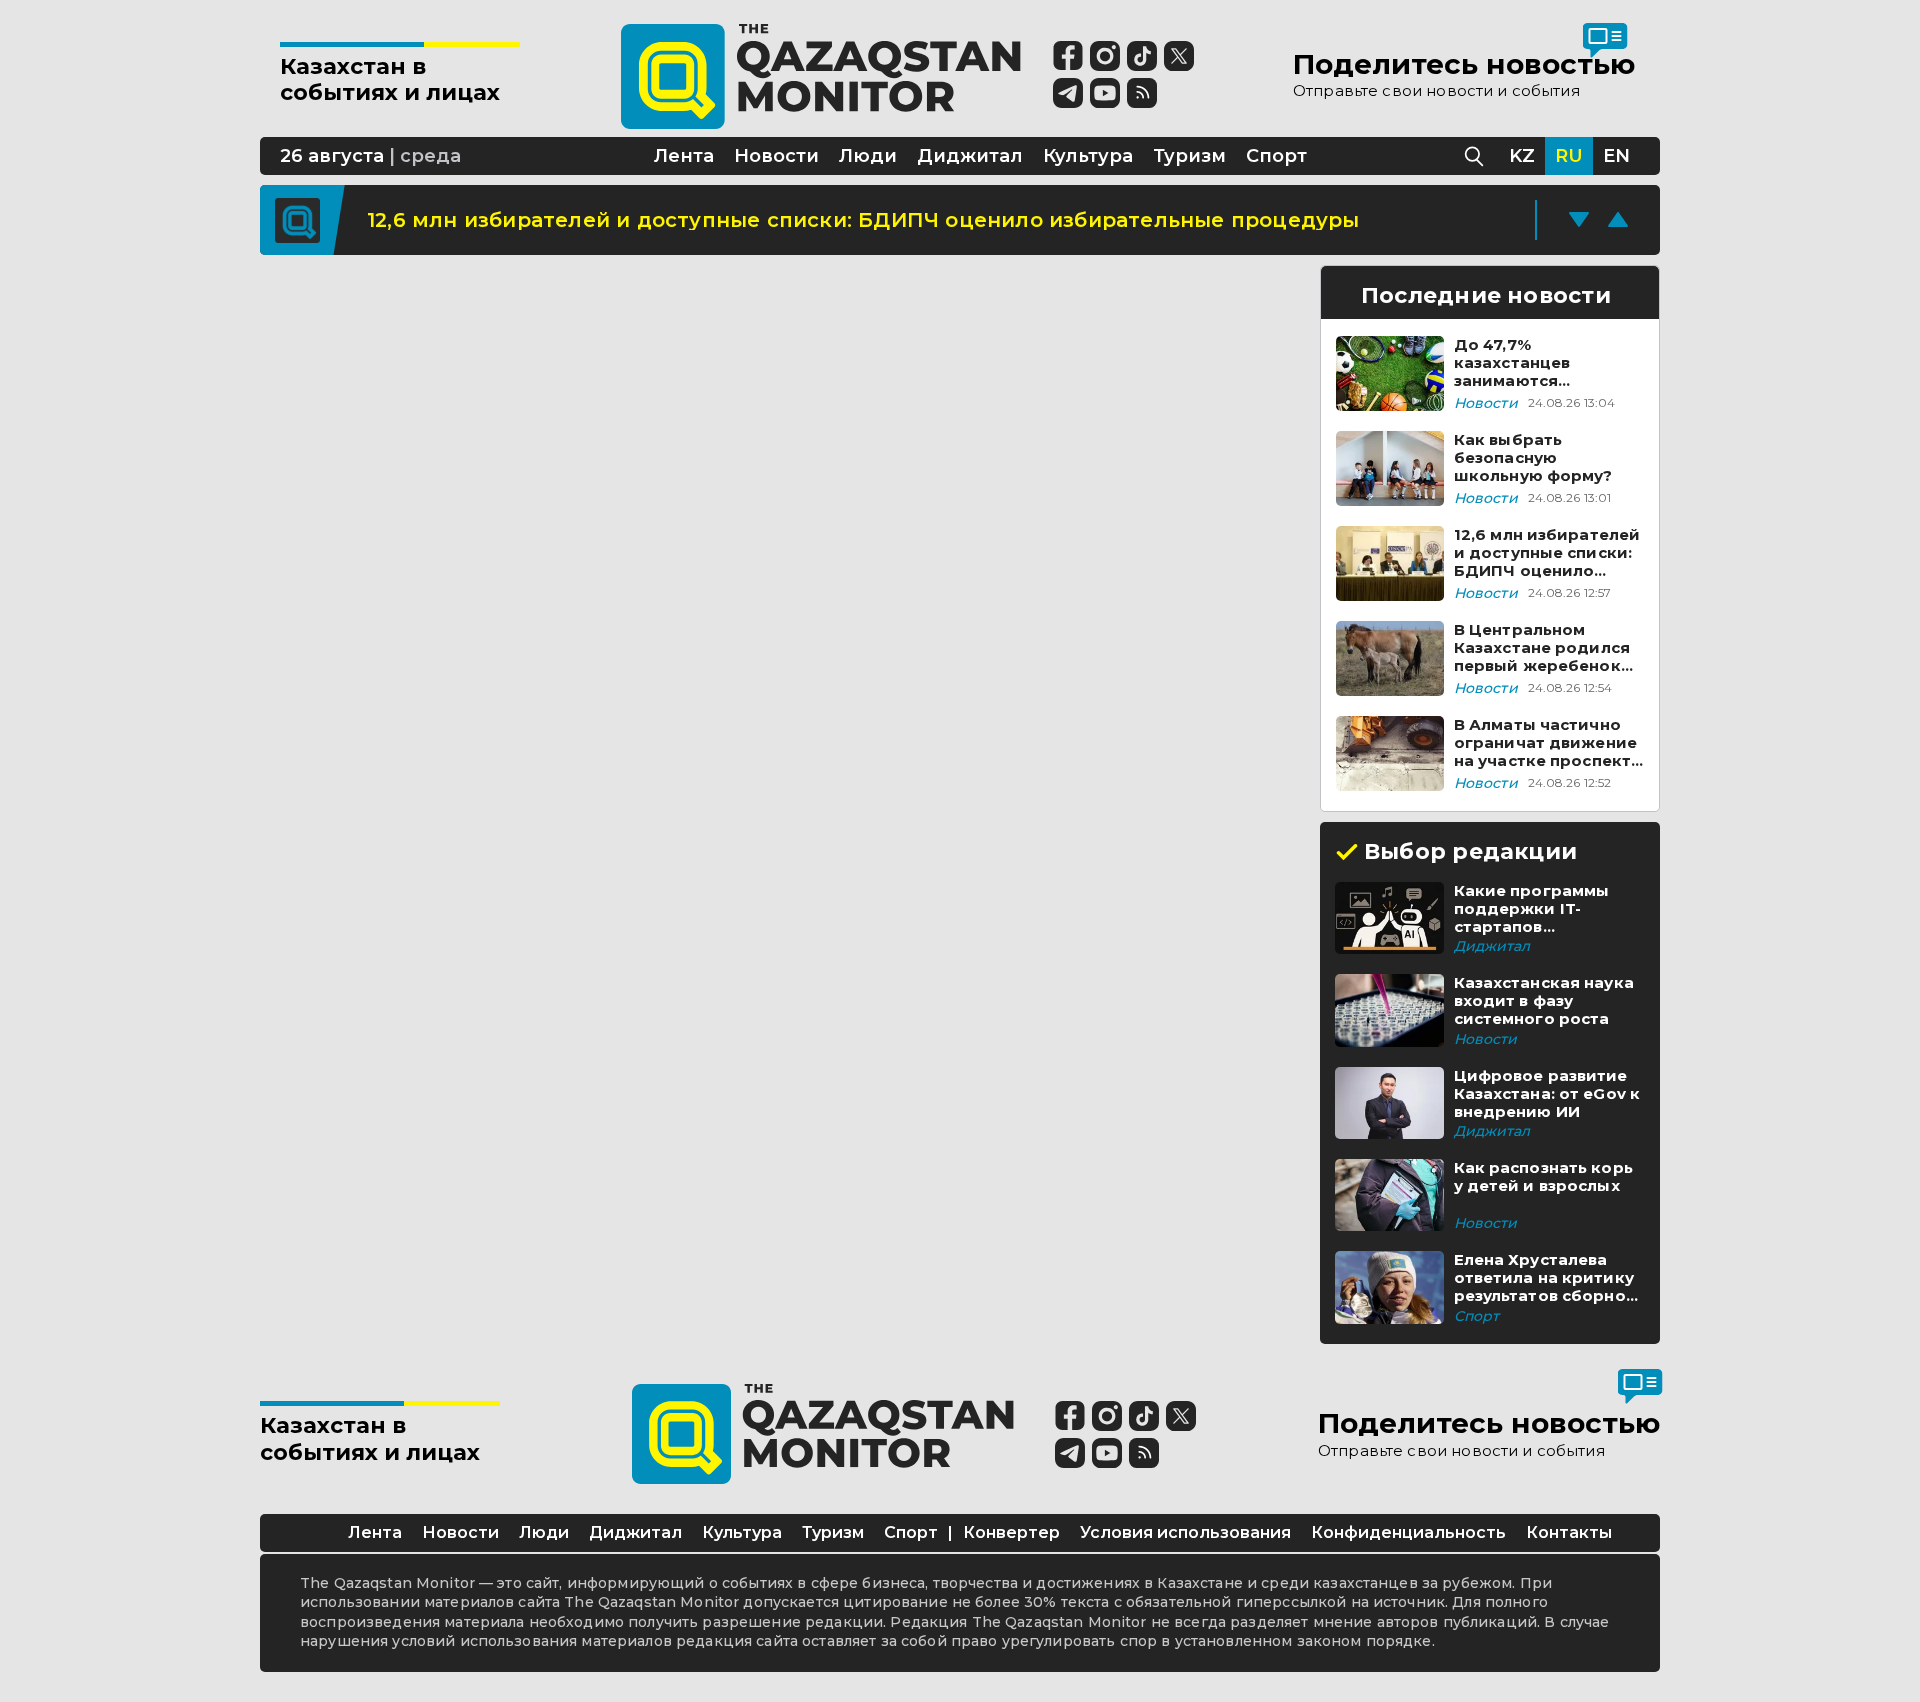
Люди (544, 1532)
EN (1616, 156)
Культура (742, 1532)
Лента (375, 1532)
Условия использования (1185, 1532)
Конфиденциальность (1408, 1532)
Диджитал (635, 1532)
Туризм (833, 1532)
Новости (460, 1532)
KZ (1522, 156)
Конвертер (1011, 1532)
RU (1569, 156)
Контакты (1569, 1532)
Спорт (911, 1532)
